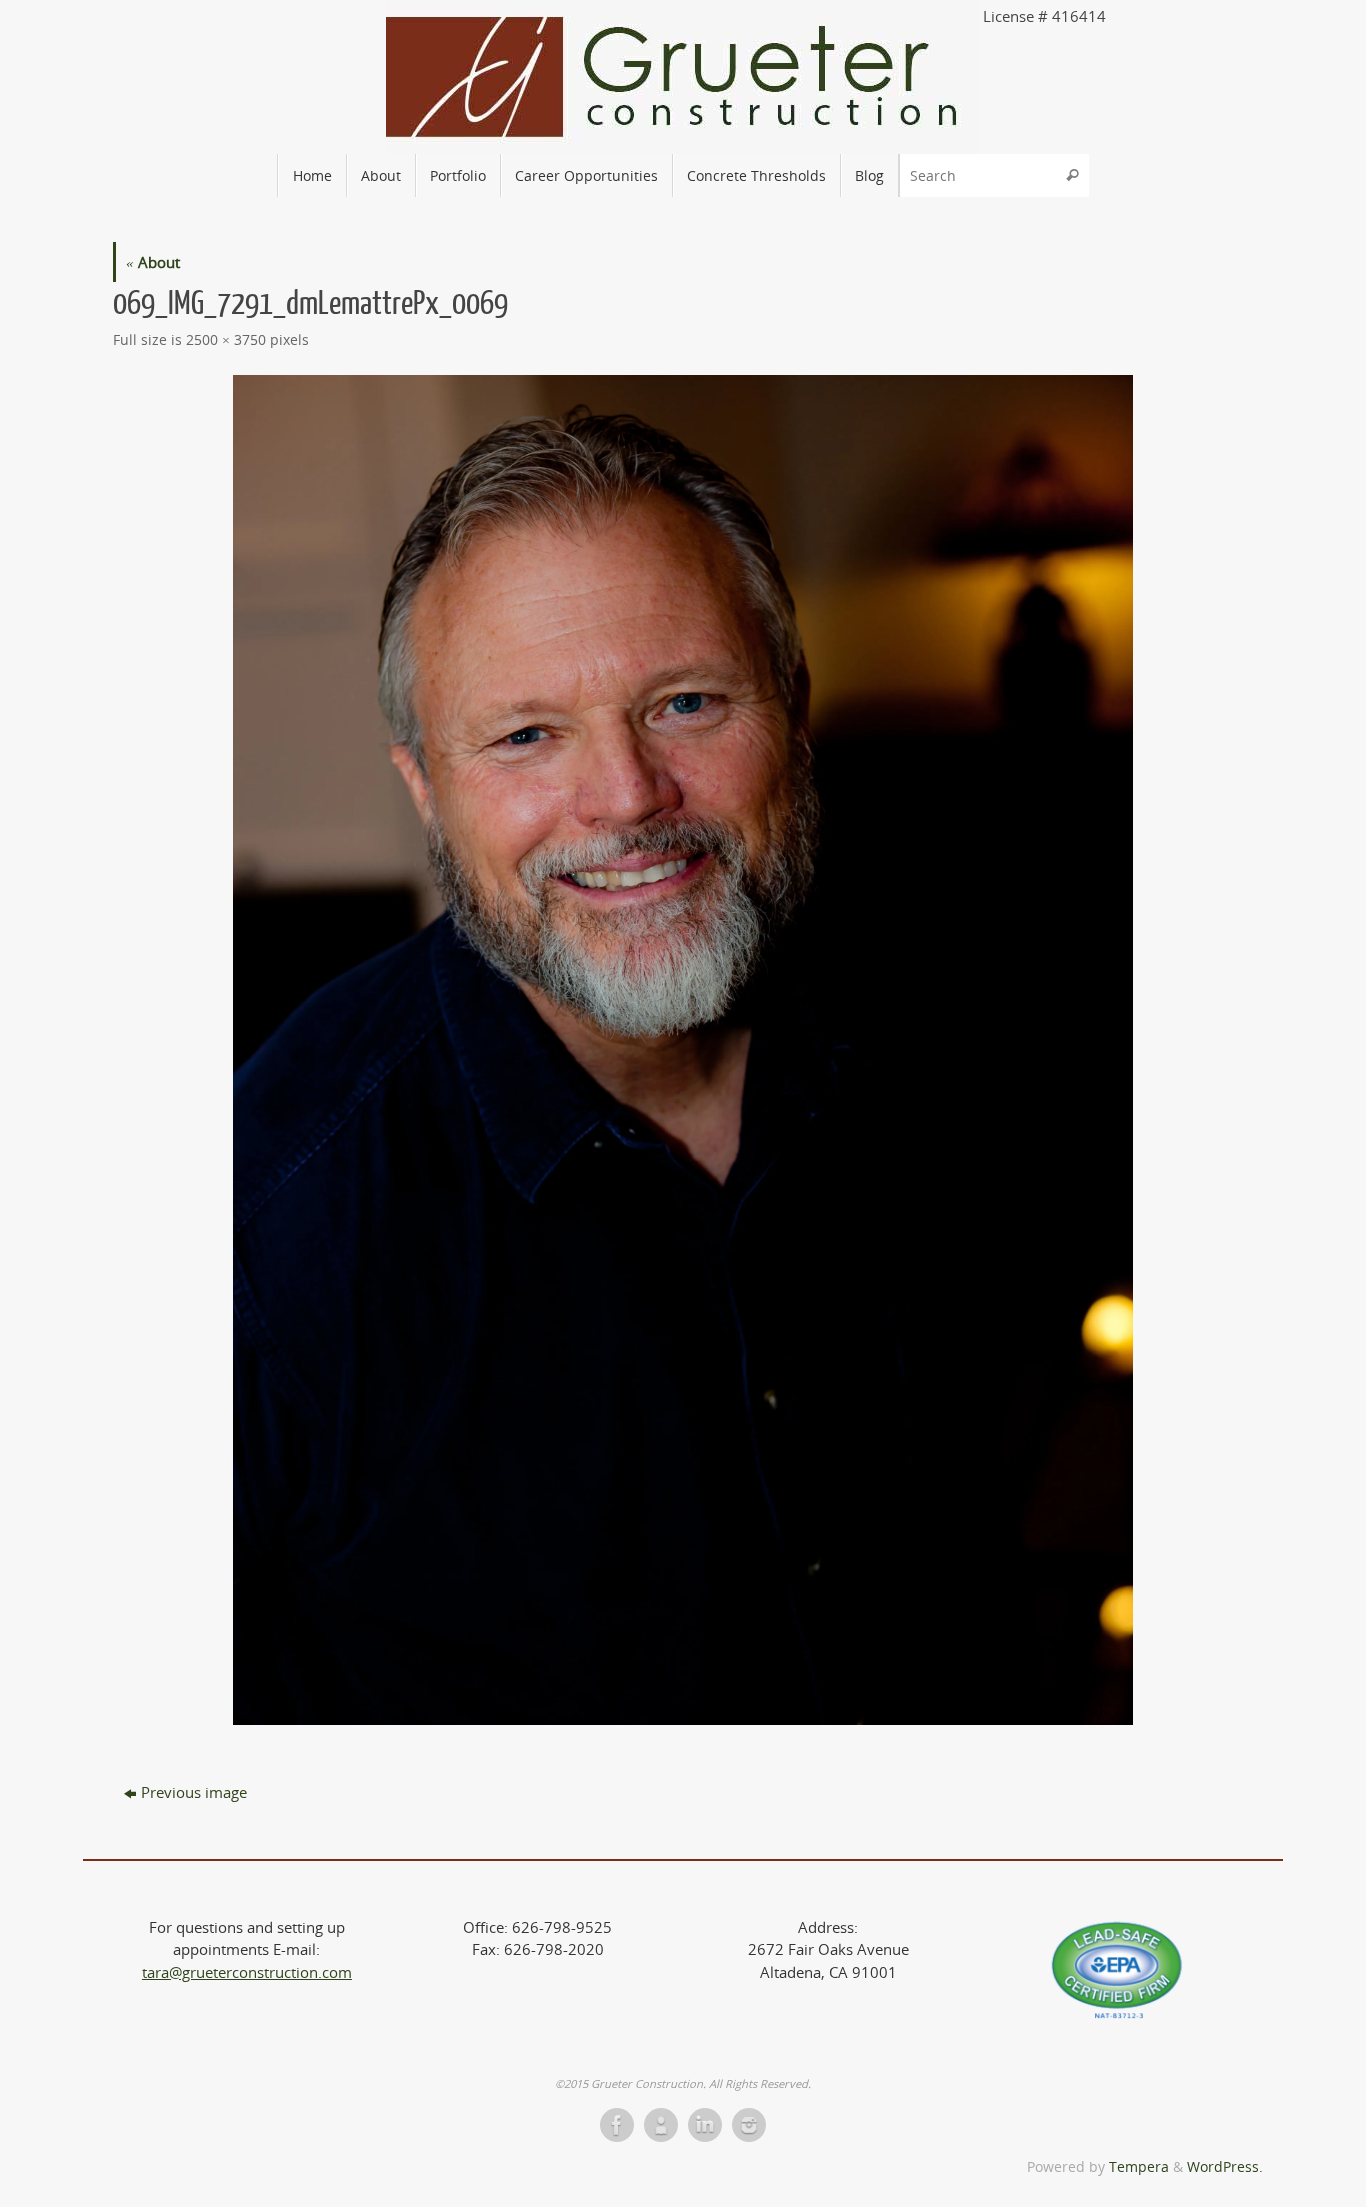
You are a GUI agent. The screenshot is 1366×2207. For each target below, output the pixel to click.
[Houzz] (661, 2125)
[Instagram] (749, 2125)
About (153, 262)
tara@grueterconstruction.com (247, 1972)
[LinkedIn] (705, 2125)
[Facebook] (617, 2125)
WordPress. (1225, 2167)
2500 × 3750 (226, 340)
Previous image (194, 1792)
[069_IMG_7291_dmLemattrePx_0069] (683, 1050)
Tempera (1139, 2167)
